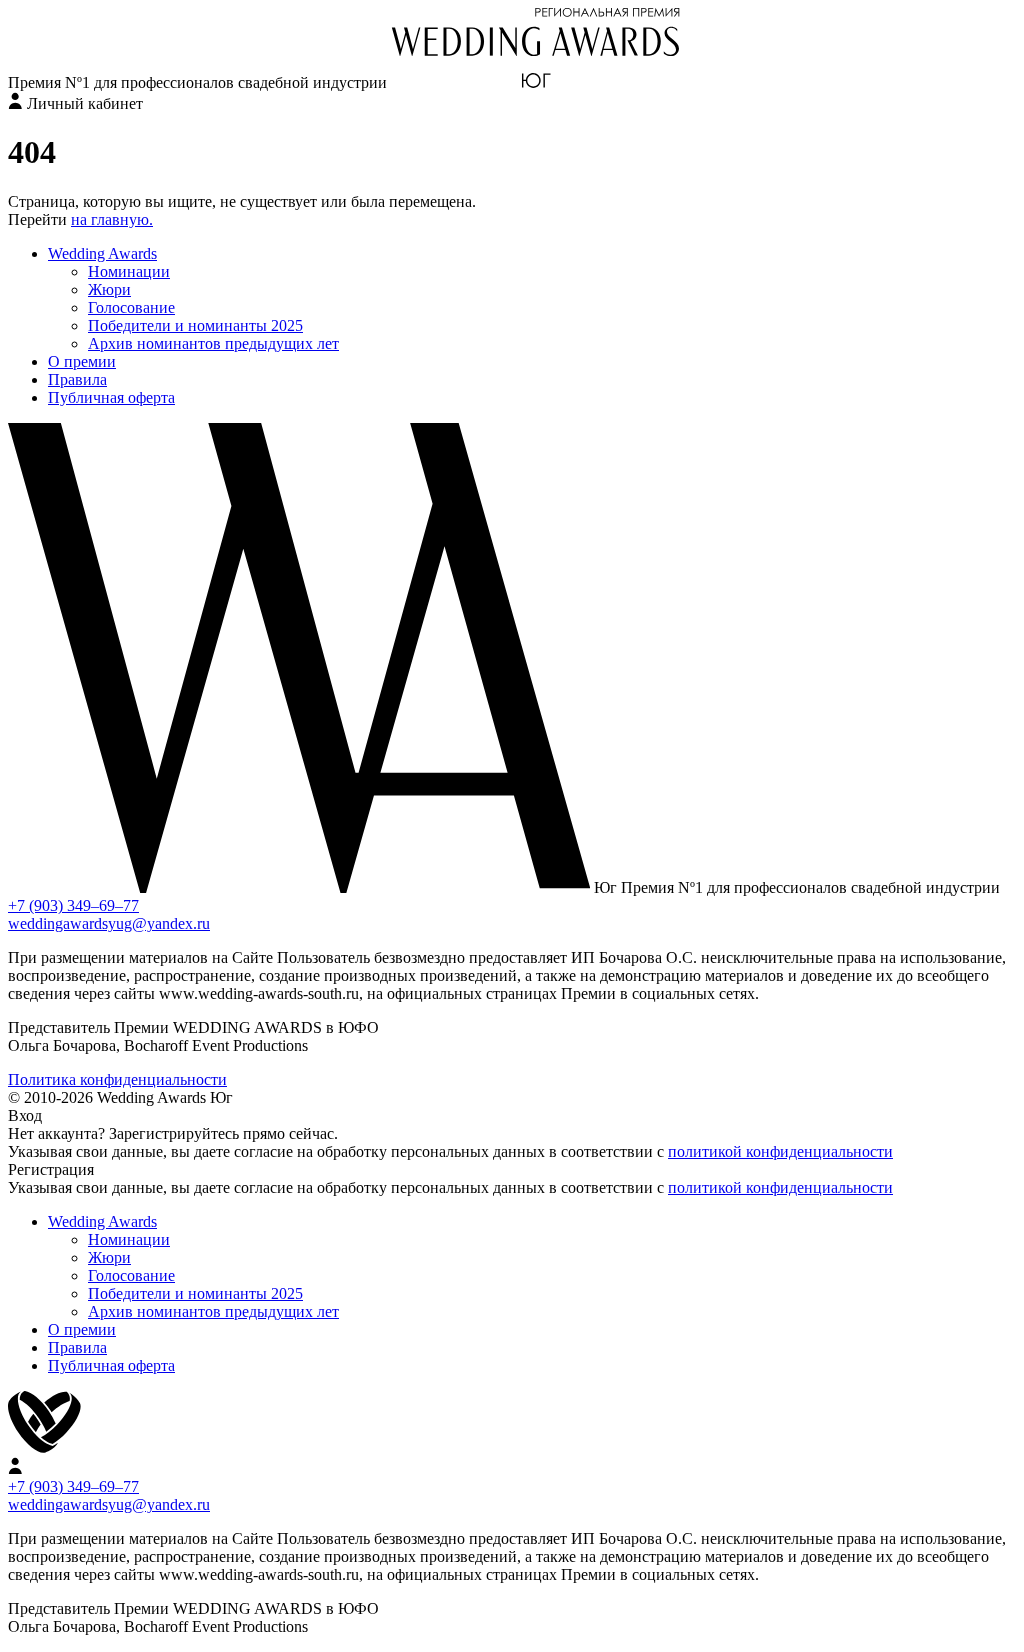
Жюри (109, 289)
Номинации (129, 271)
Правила (77, 379)
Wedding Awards (102, 253)
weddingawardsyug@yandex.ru (109, 923)
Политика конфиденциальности (117, 1079)
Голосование (131, 307)
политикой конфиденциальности (780, 1151)
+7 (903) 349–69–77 (73, 905)
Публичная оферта (111, 397)
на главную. (112, 219)
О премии (82, 361)
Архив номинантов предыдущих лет (213, 343)
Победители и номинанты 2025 (195, 325)
